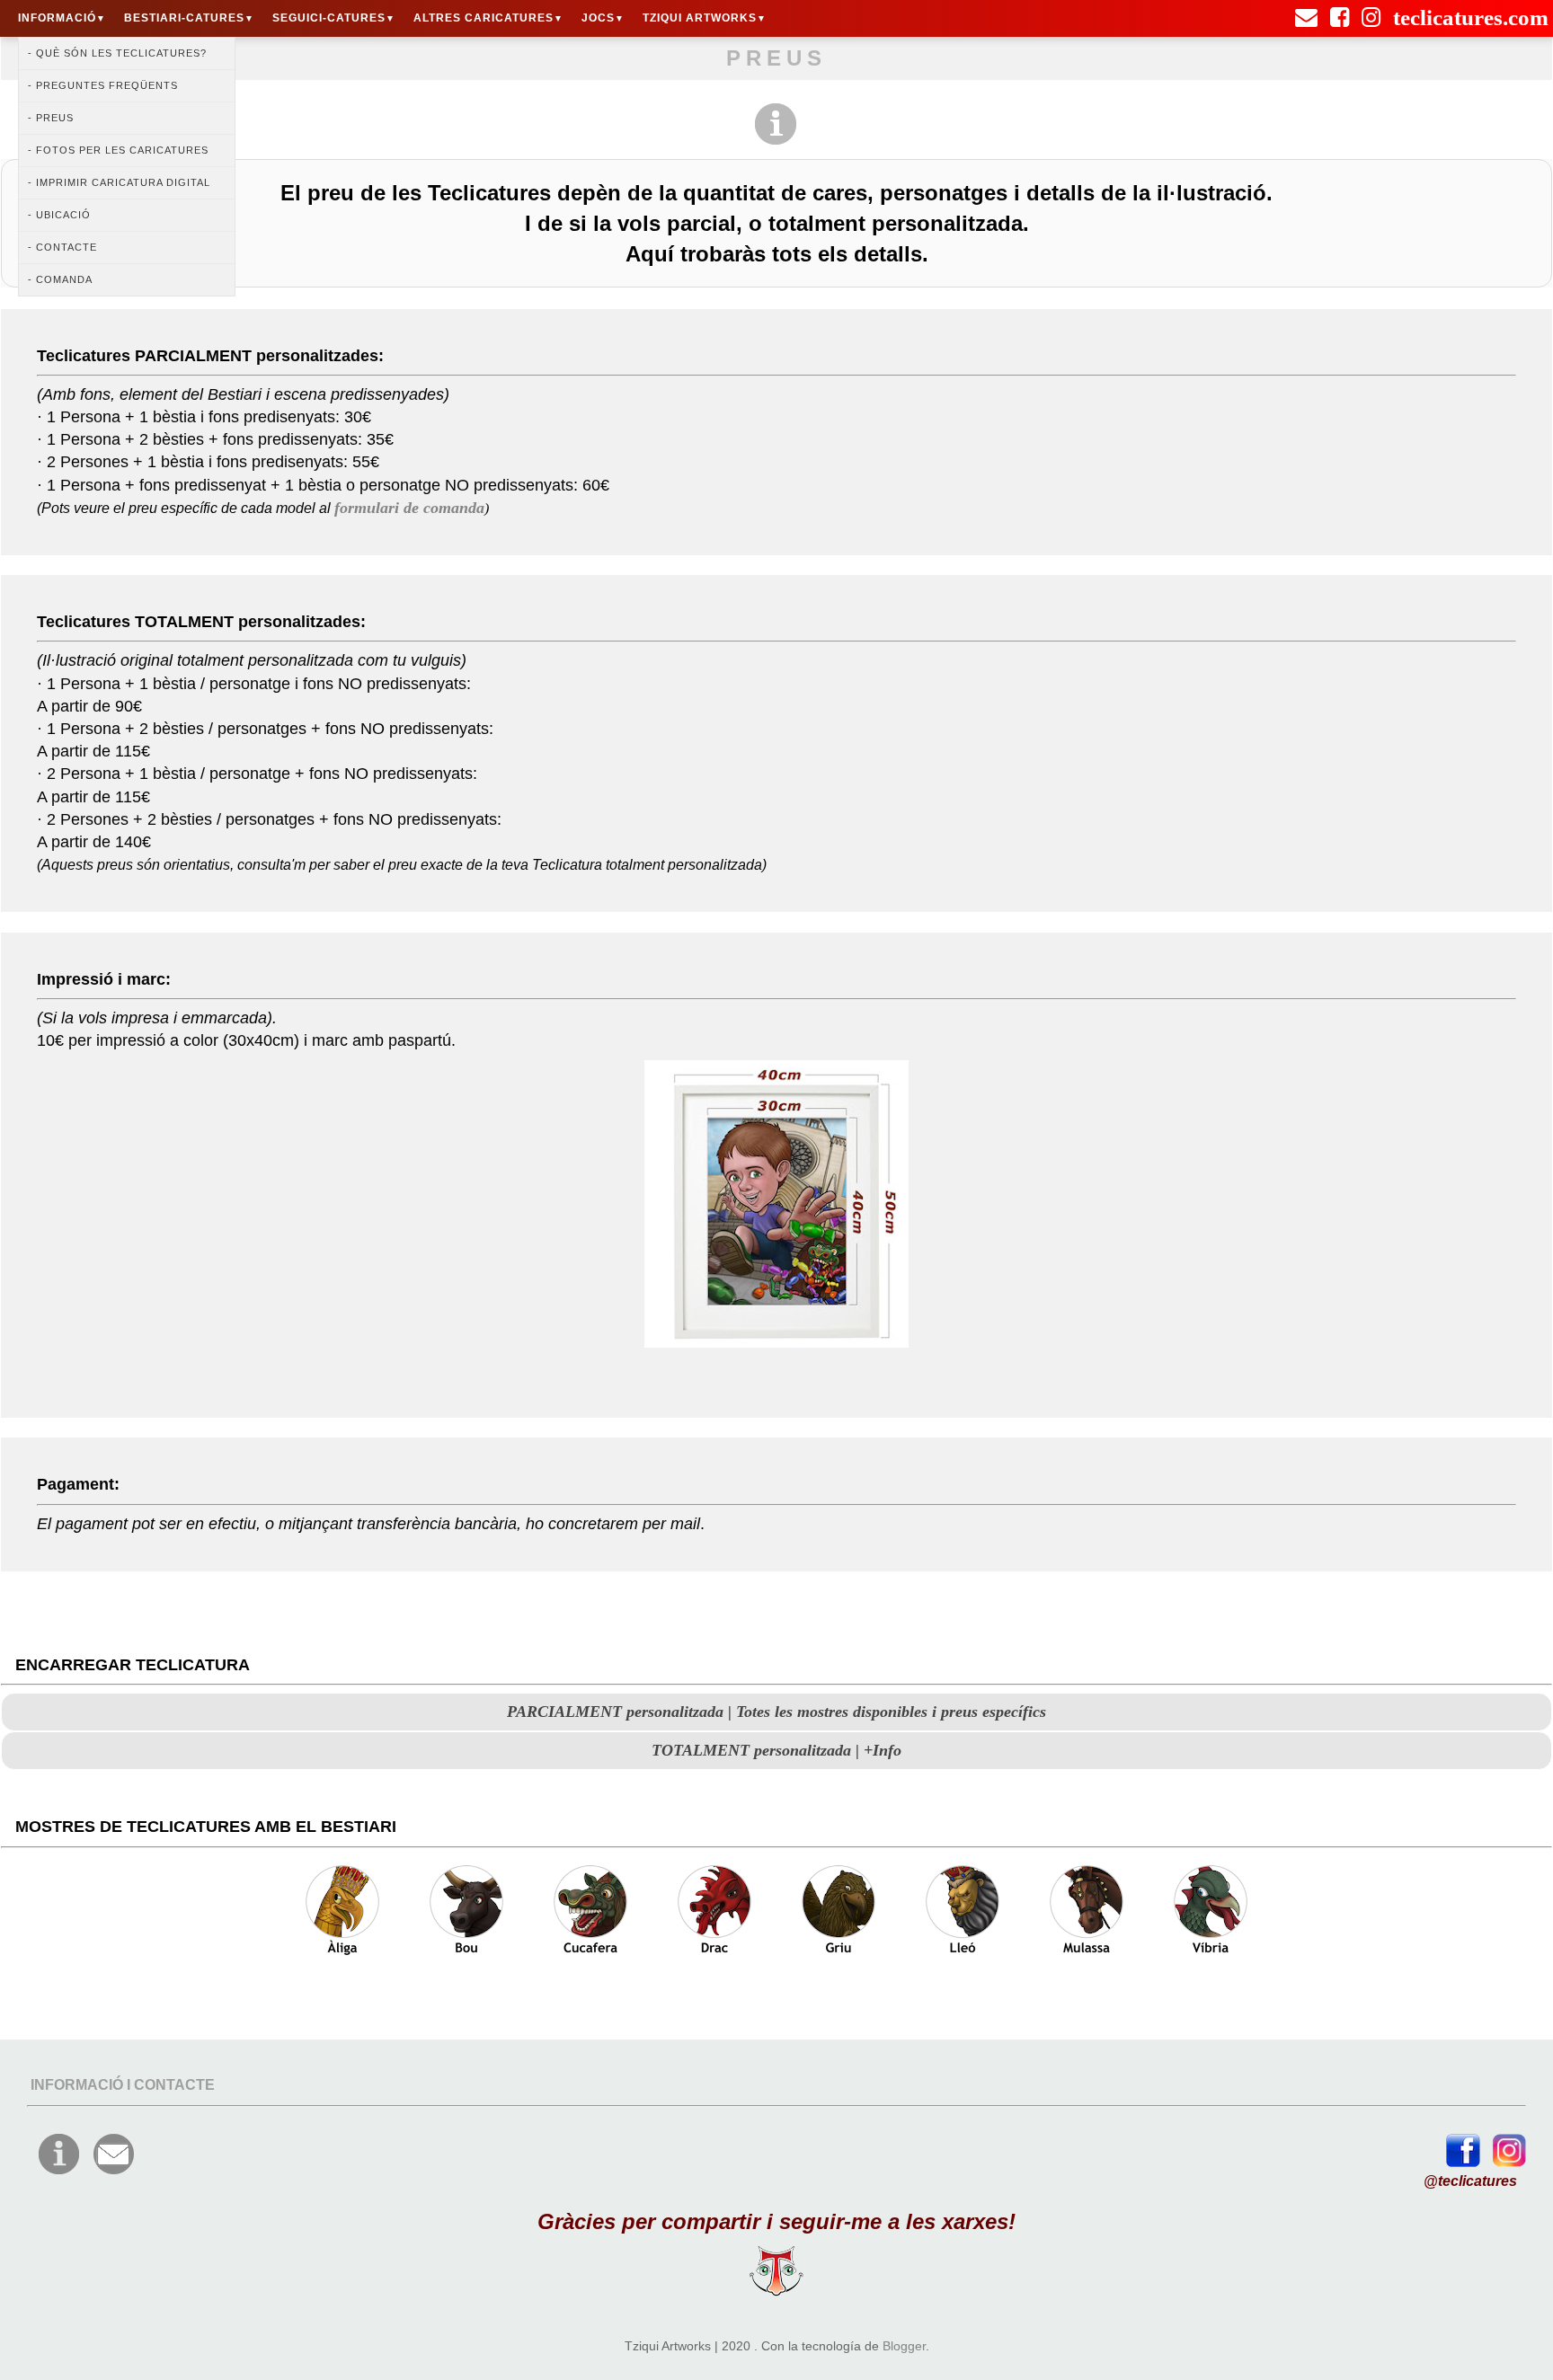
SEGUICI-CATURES (334, 18)
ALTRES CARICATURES (488, 18)
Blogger (904, 2346)
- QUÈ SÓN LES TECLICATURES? (117, 53)
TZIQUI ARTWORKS (705, 18)
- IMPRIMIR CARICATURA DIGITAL (119, 182)
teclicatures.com (1471, 10)
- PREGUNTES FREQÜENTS (103, 85)
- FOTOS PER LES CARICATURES (118, 150)
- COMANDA (60, 279)
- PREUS (51, 118)
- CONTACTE (62, 247)
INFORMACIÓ (62, 18)
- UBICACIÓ (59, 215)
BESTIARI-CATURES (189, 18)
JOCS (603, 18)
